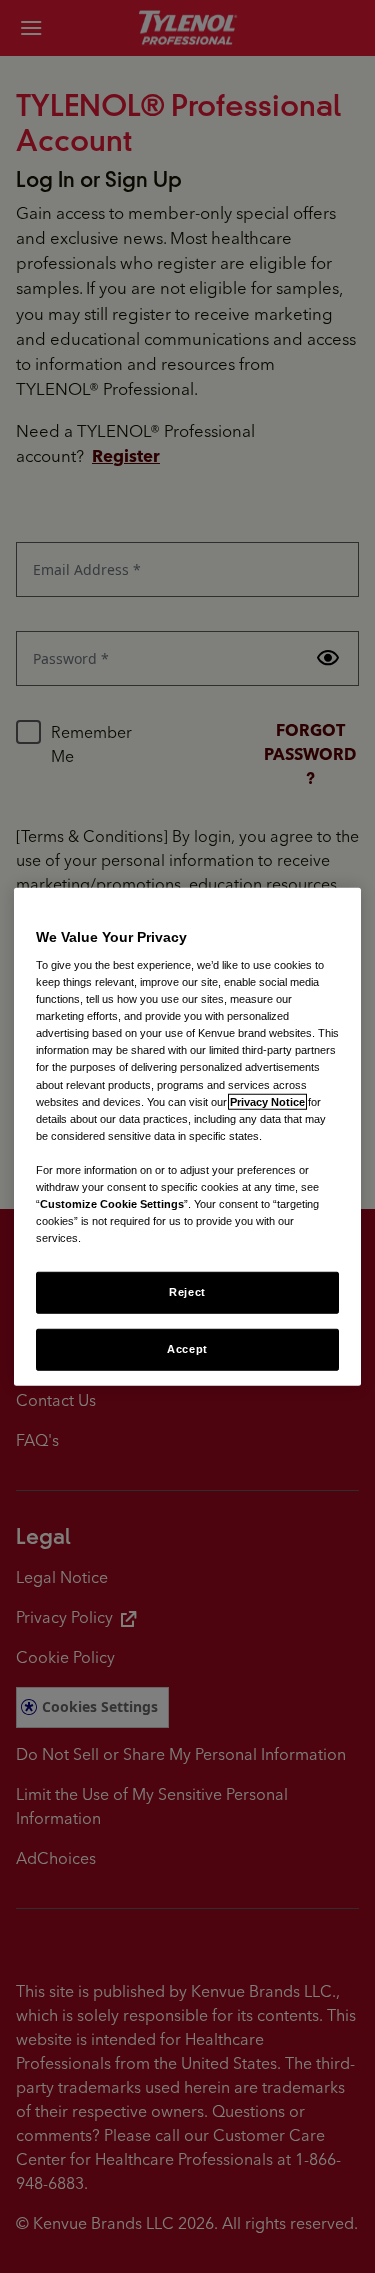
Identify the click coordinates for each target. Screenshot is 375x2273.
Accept (187, 1349)
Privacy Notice (267, 1101)
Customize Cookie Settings (112, 1204)
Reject (187, 1292)
